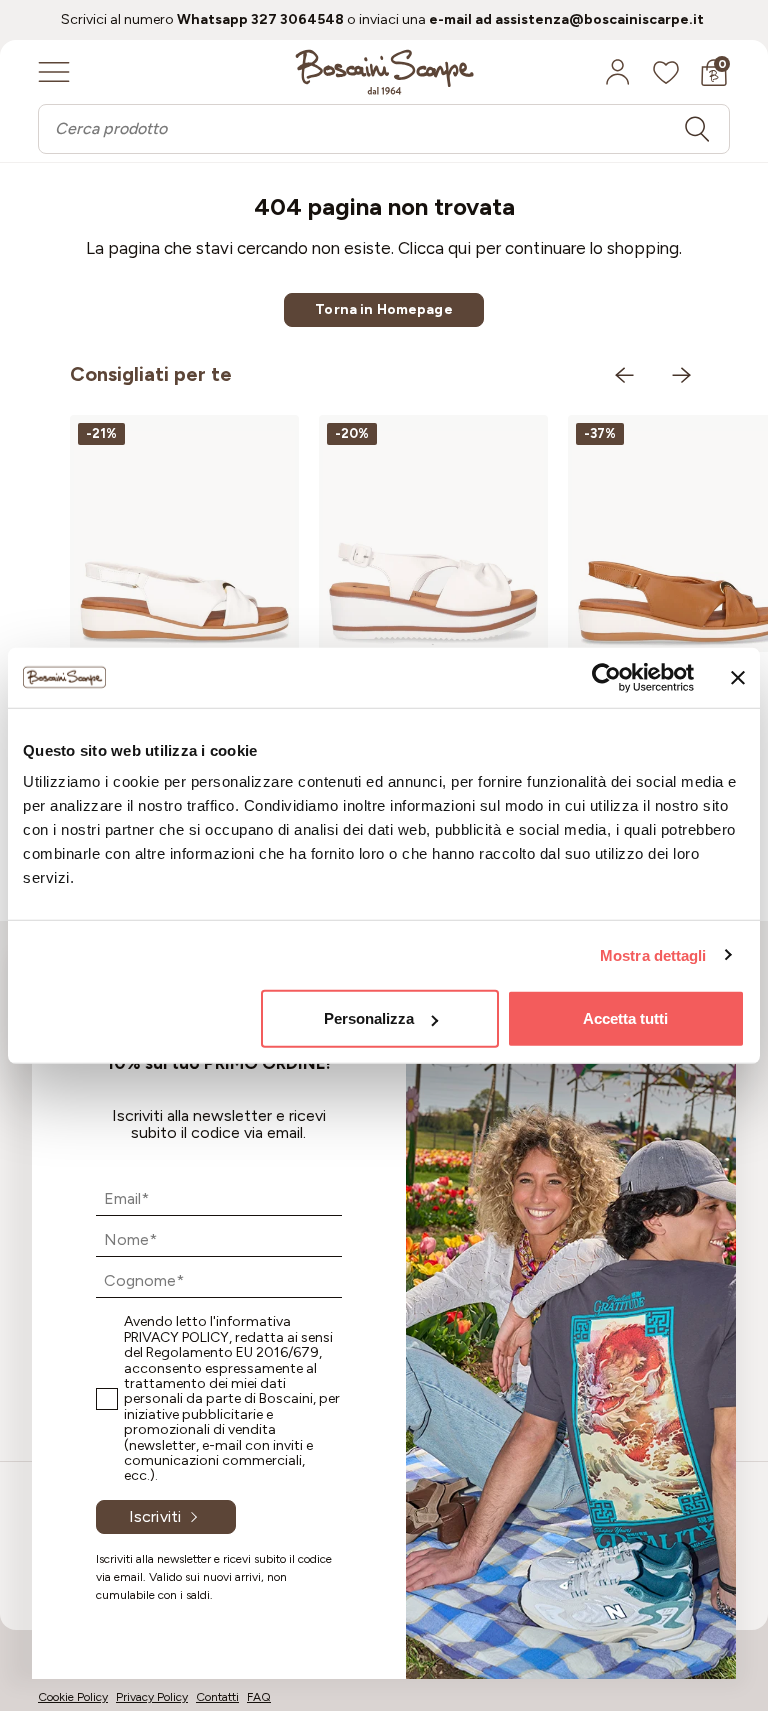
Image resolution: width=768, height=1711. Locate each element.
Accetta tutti (625, 1018)
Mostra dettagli (653, 954)
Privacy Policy (176, 1337)
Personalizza (369, 1018)
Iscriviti (155, 1516)
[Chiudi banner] (738, 677)
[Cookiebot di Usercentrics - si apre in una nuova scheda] (606, 677)
